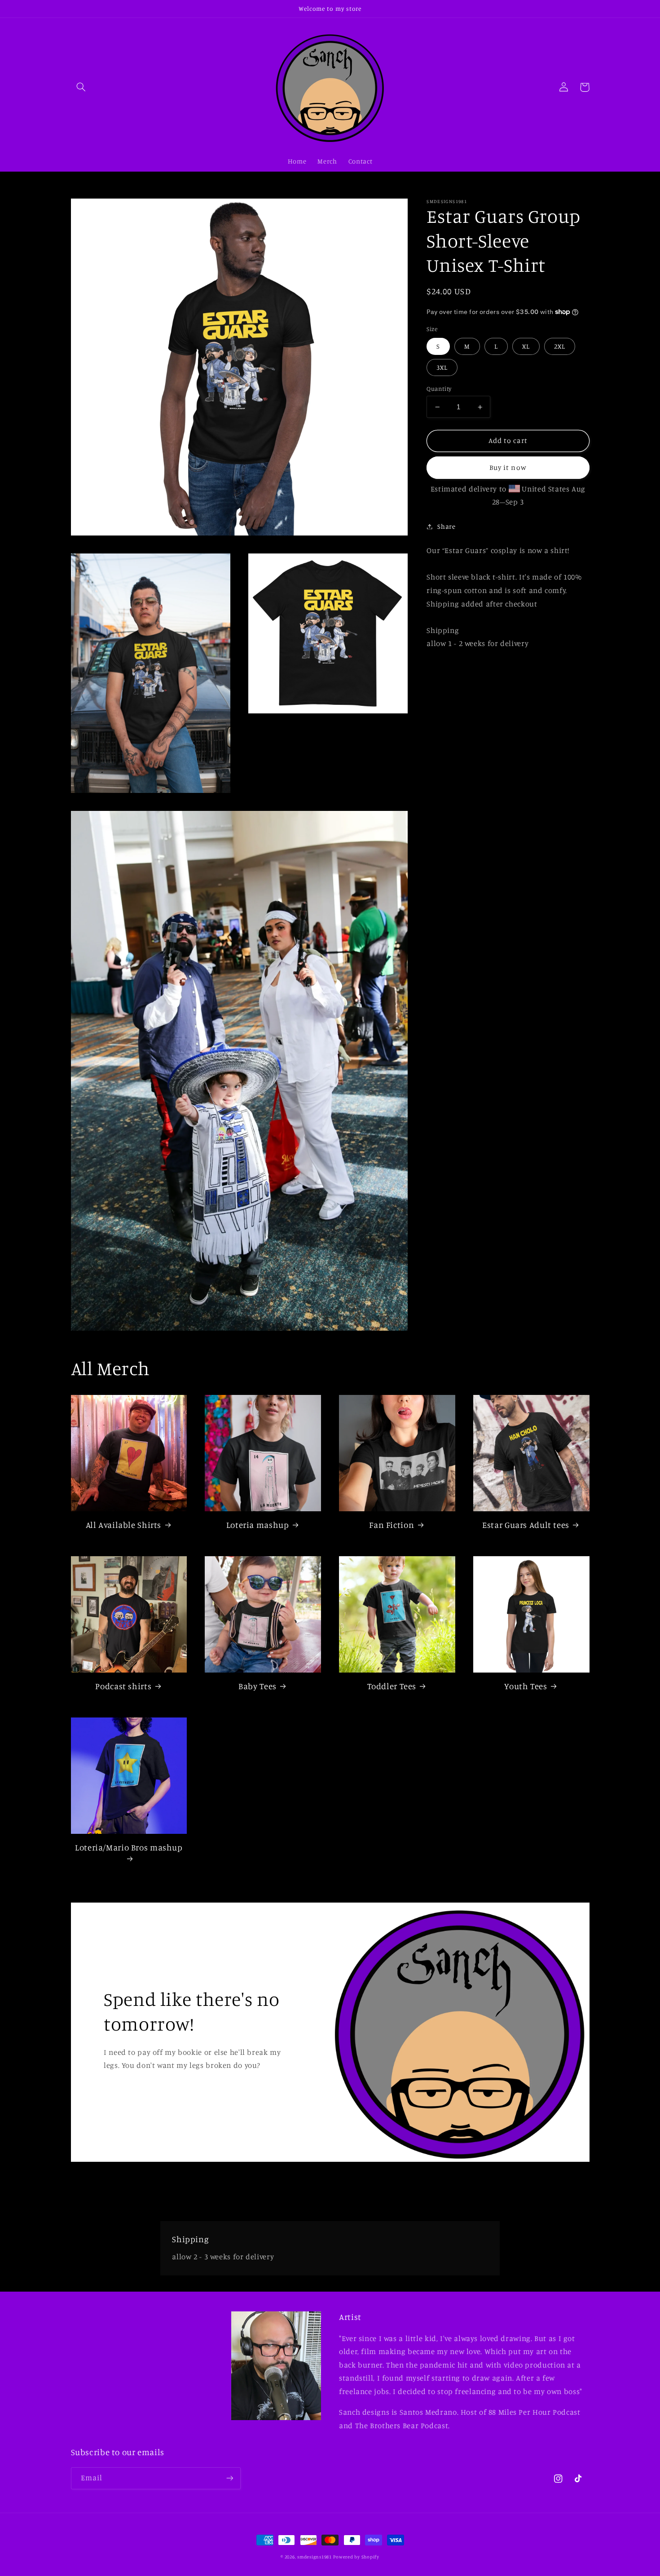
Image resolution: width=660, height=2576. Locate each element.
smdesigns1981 (315, 2557)
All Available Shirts (124, 1525)
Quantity (439, 389)
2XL (560, 346)
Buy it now (508, 467)
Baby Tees (257, 1686)
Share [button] (446, 526)
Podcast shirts (123, 1686)
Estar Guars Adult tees (526, 1525)
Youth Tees (526, 1686)
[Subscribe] (229, 2478)
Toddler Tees (392, 1686)
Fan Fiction (392, 1525)
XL (526, 346)
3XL (442, 367)
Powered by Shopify (356, 2557)
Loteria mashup (258, 1525)
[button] (81, 87)
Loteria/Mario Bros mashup (129, 1847)
